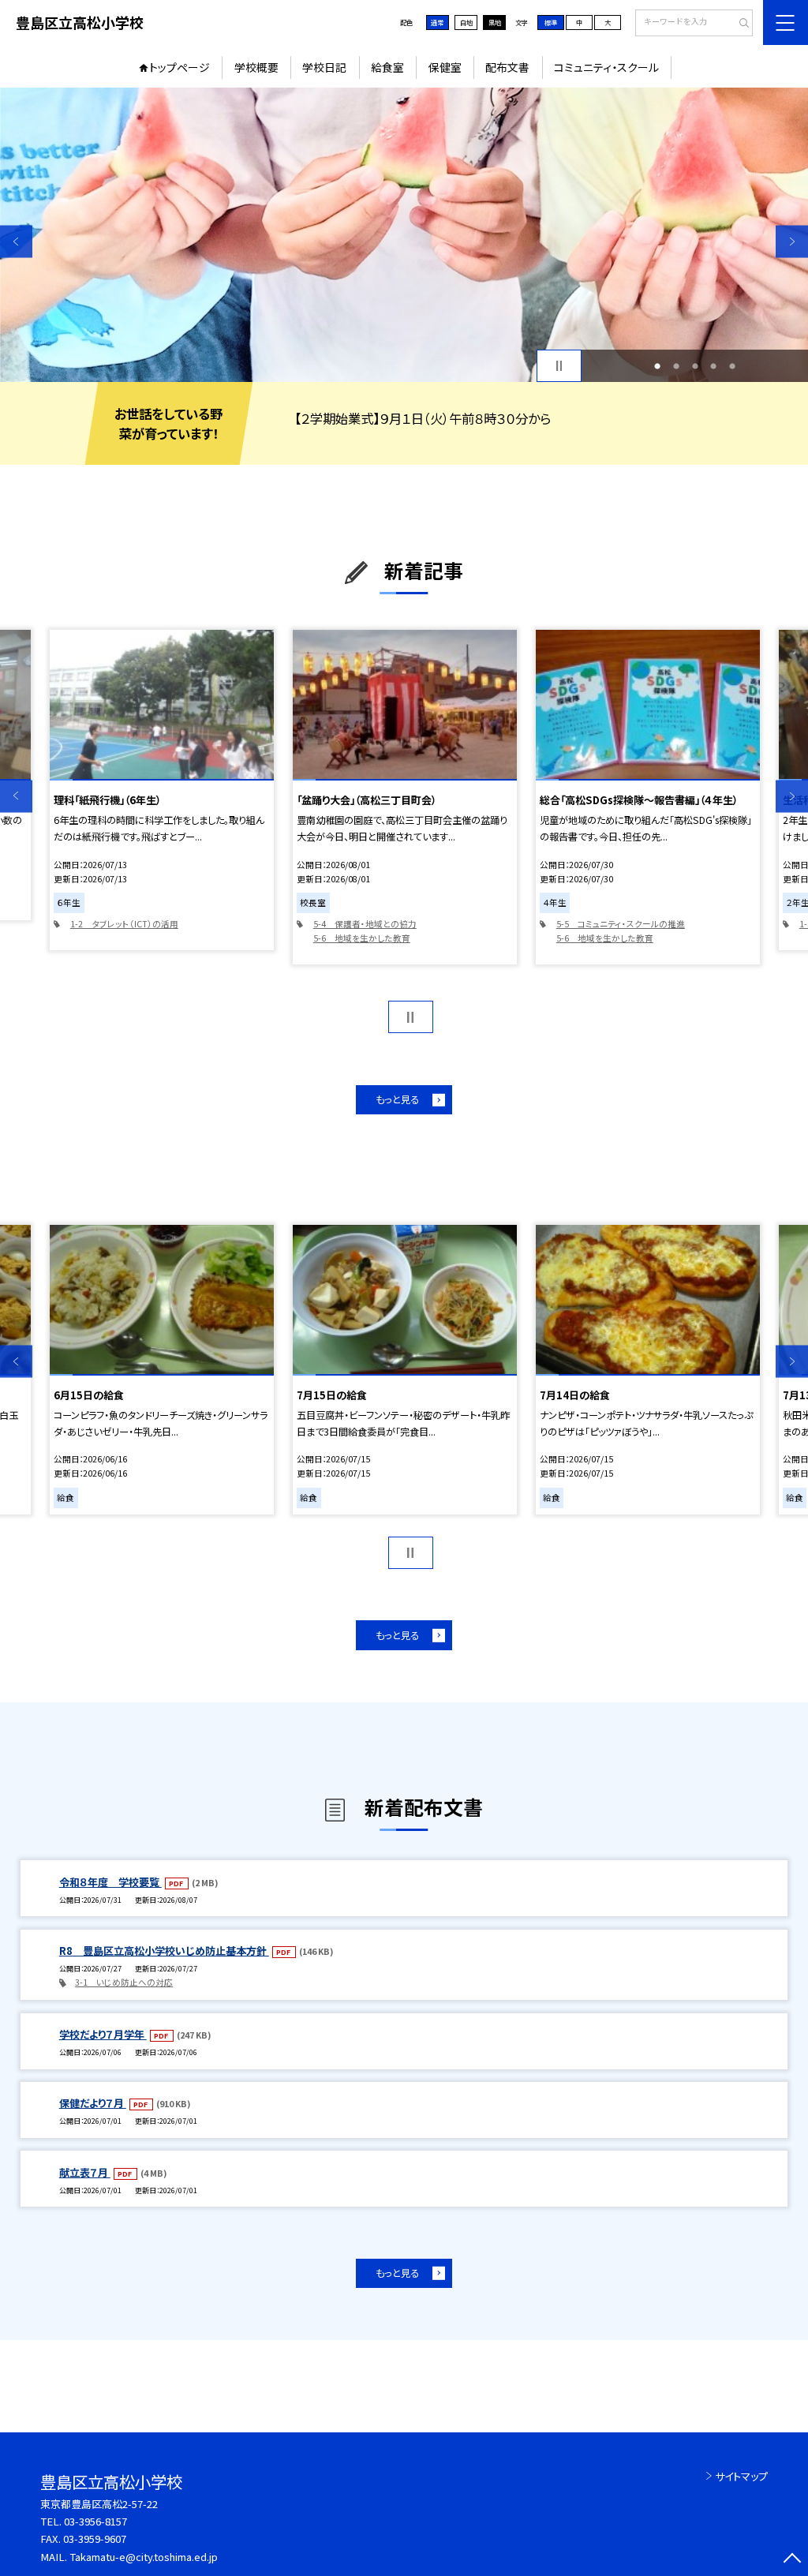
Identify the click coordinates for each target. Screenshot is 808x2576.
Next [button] (792, 241)
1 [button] (657, 366)
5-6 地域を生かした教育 (362, 938)
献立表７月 (85, 2172)
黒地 (495, 22)
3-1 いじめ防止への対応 (124, 1982)
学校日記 (324, 67)
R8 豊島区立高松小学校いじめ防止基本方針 (164, 1951)
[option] (404, 235)
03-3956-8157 (95, 2521)
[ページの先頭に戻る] (792, 2560)
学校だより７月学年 (103, 2034)
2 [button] (676, 366)
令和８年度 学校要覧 (110, 1882)
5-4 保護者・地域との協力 (365, 924)
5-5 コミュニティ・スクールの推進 (621, 924)
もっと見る (397, 1099)
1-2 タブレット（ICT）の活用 (124, 924)
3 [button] (695, 366)
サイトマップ (741, 2476)
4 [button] (713, 366)
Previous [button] (16, 241)
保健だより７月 (93, 2103)
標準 (551, 22)
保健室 (445, 67)
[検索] (739, 24)
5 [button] (732, 366)
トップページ (180, 67)
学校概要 (256, 67)
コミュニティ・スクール (606, 67)
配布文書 (507, 67)
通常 (437, 22)
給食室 (387, 67)
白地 (466, 22)
